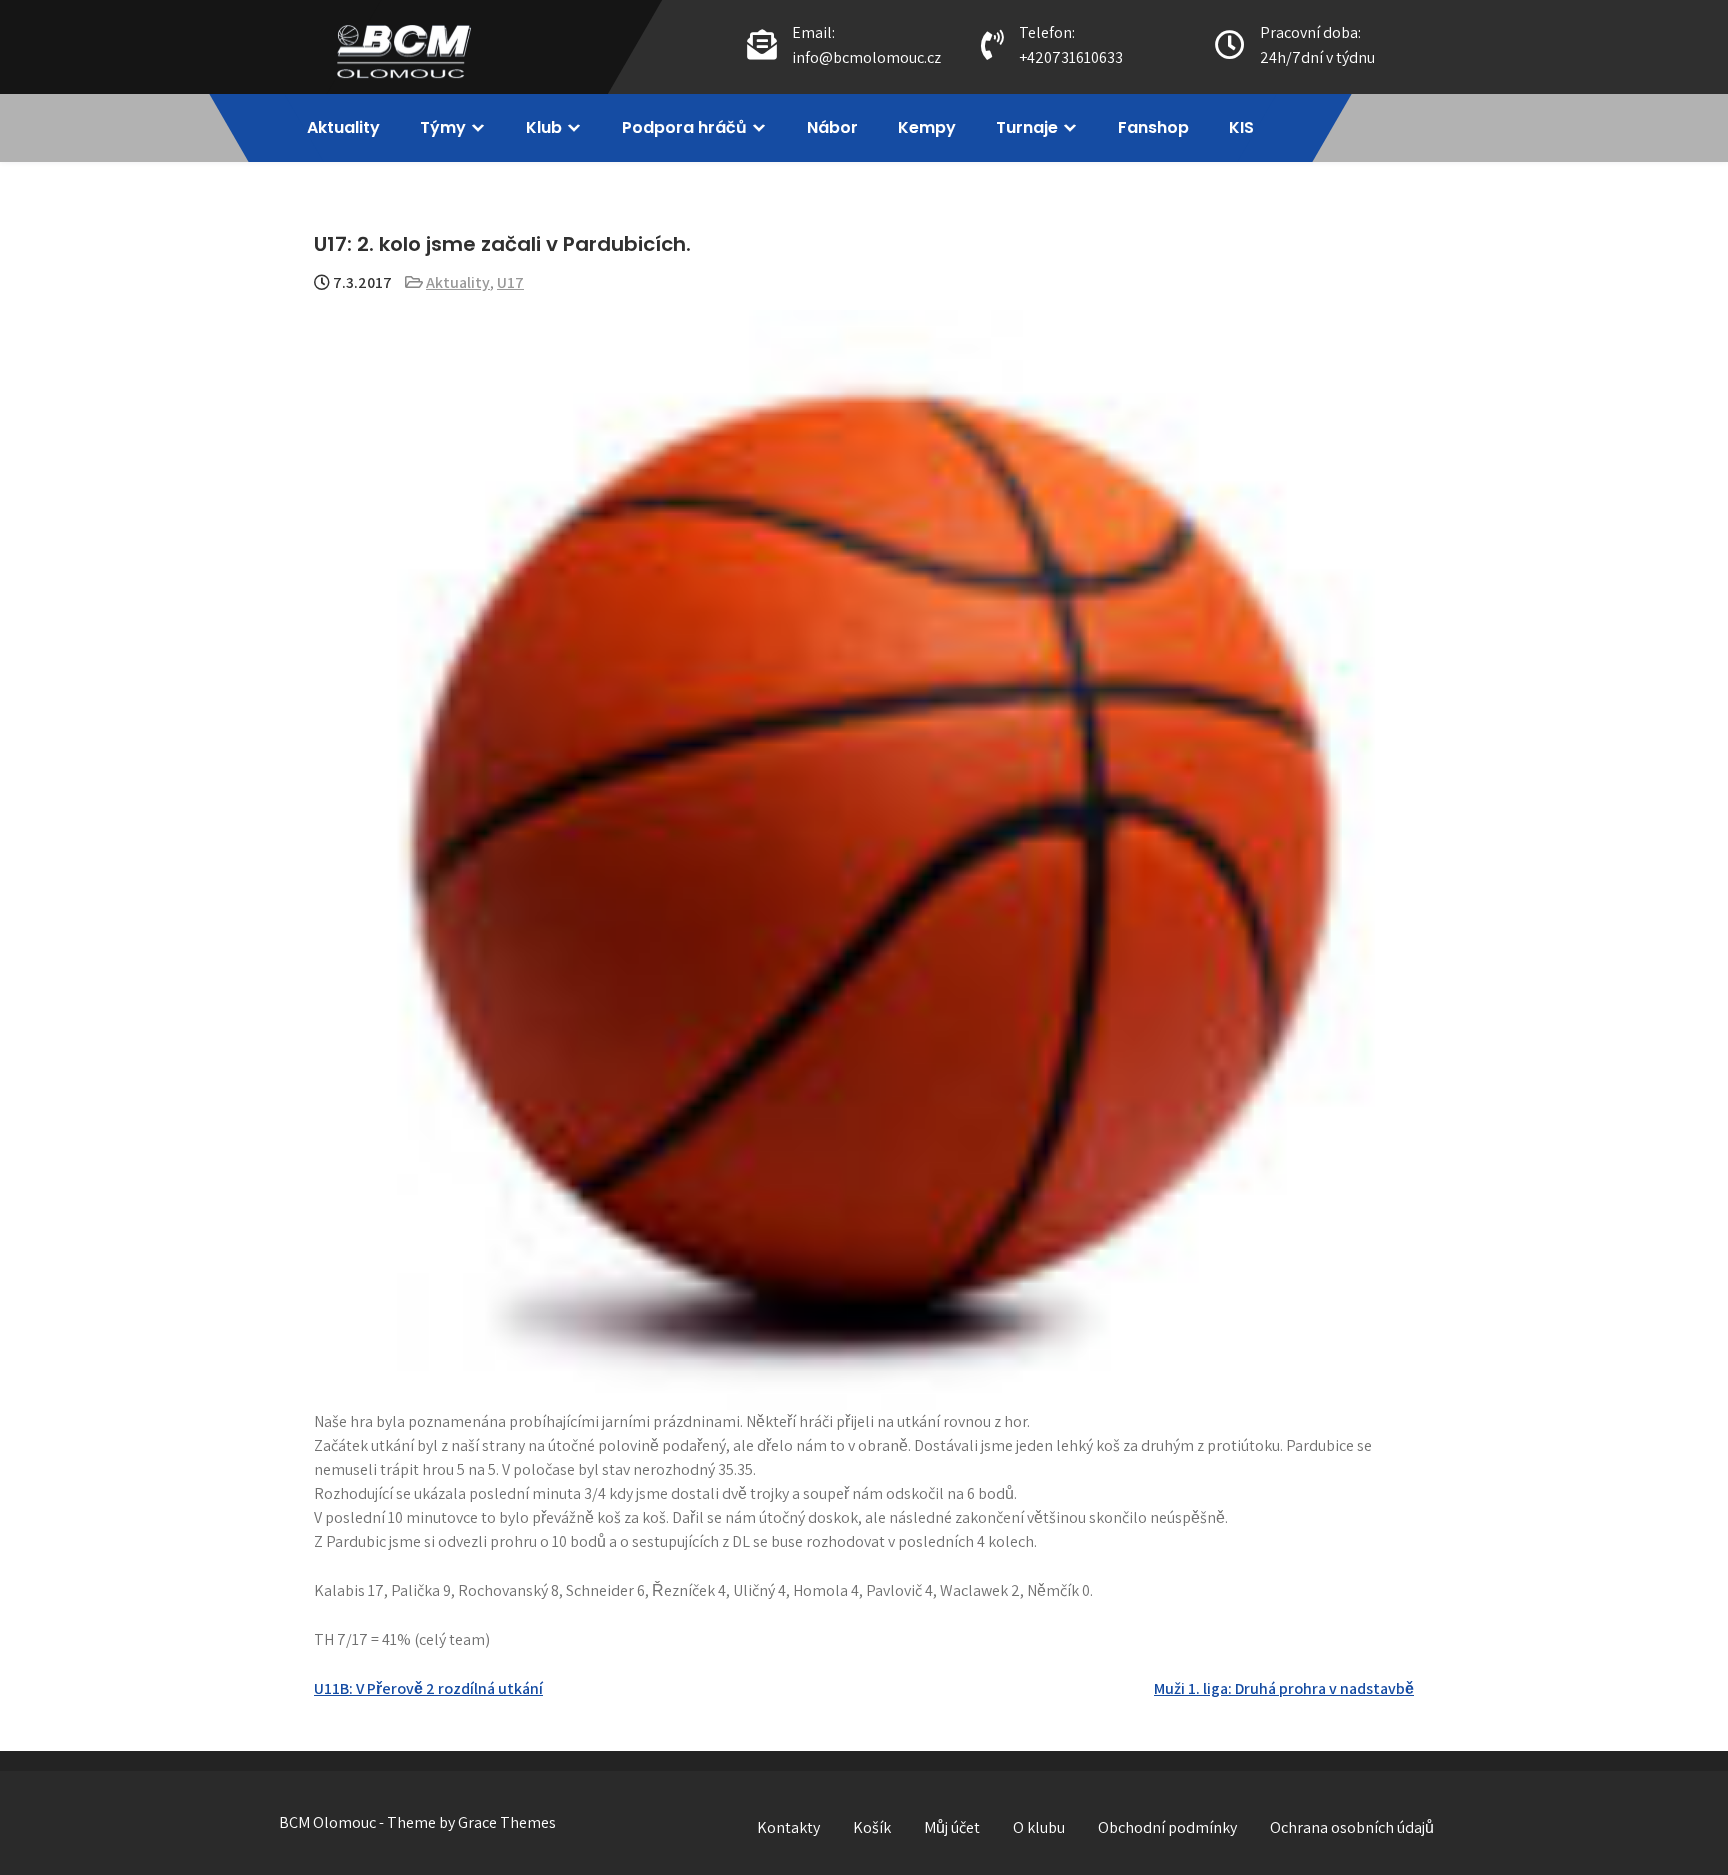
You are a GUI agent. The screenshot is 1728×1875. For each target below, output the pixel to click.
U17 (510, 282)
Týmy (443, 127)
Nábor (832, 127)
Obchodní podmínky (1167, 1827)
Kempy (927, 127)
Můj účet (952, 1827)
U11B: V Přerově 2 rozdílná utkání (428, 1688)
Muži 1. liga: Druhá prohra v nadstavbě (1284, 1688)
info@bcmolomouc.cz (866, 57)
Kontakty (788, 1827)
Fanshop (1153, 127)
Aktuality (343, 127)
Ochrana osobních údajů (1352, 1827)
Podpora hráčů (684, 127)
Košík (872, 1827)
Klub (544, 127)
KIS (1241, 127)
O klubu (1039, 1827)
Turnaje (1027, 127)
